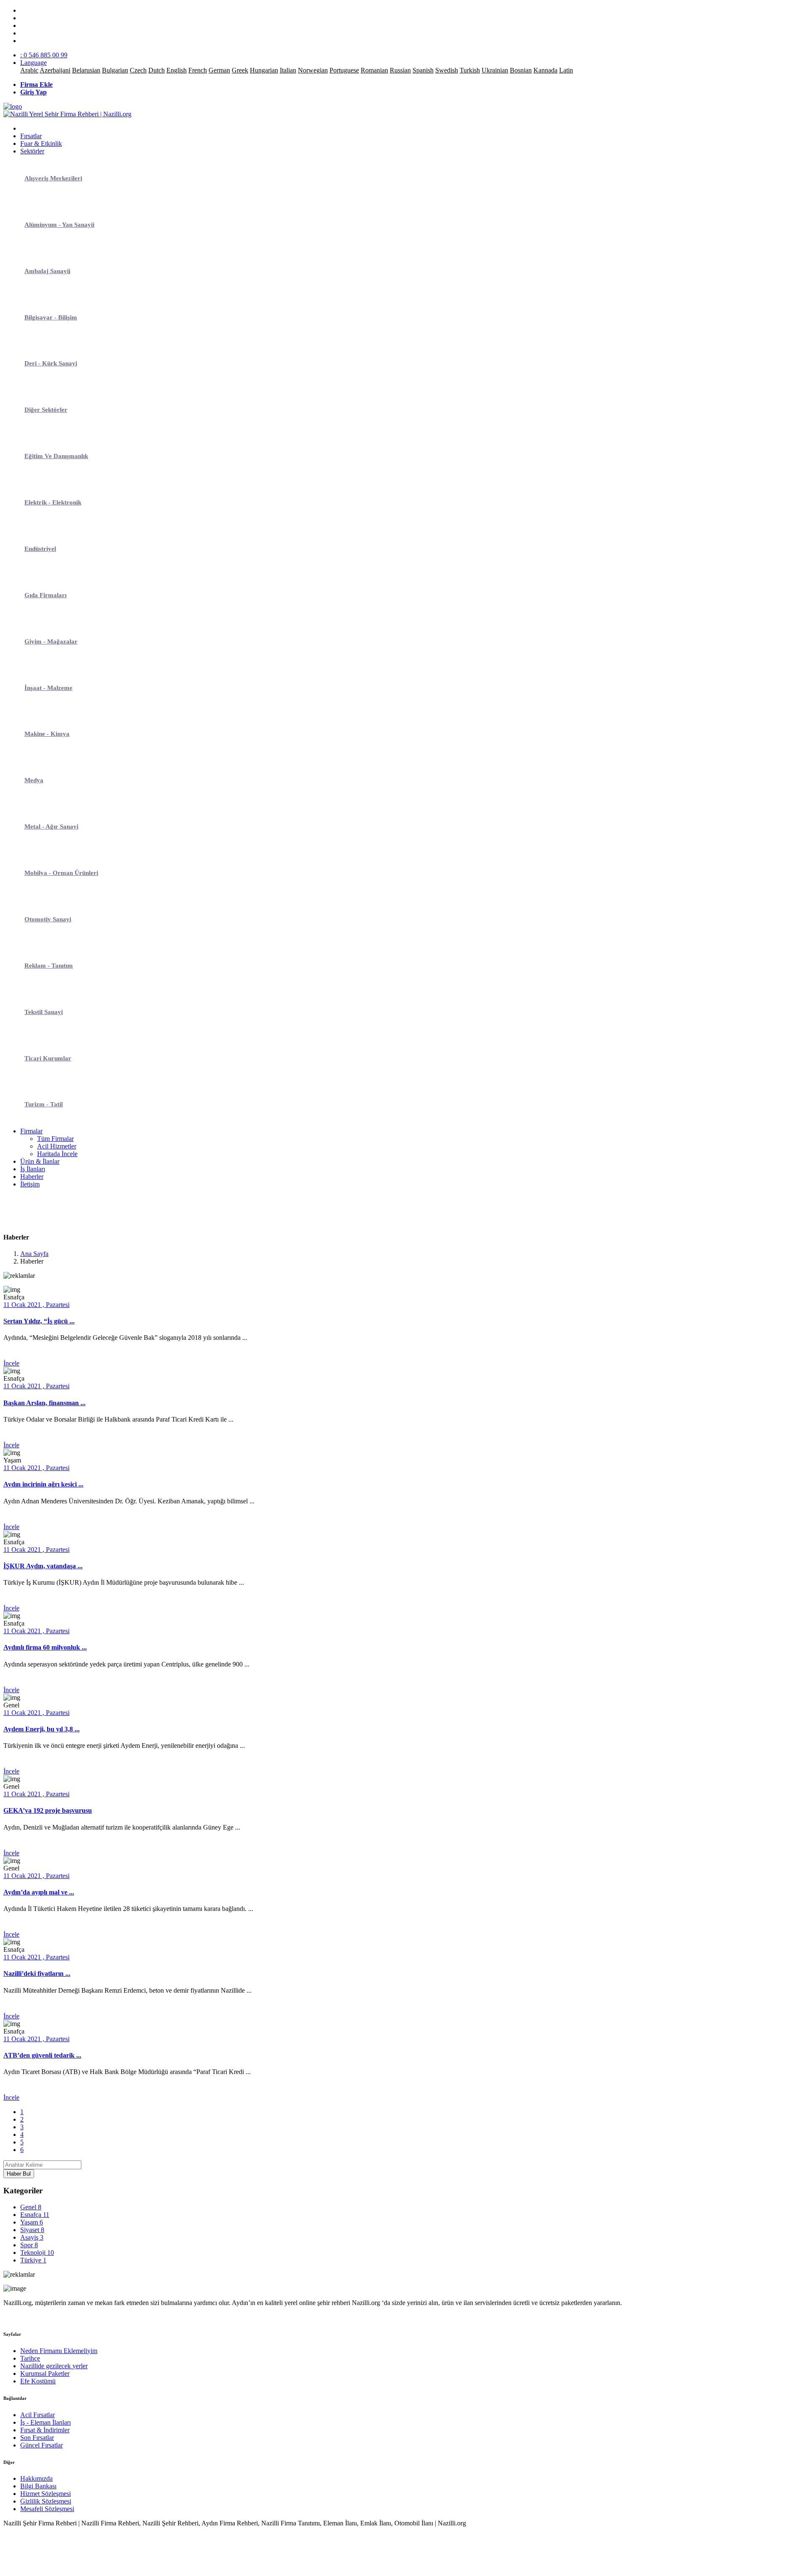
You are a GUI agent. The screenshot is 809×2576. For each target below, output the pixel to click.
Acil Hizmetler (57, 1146)
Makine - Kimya (47, 734)
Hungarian (264, 70)
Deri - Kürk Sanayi (51, 363)
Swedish (447, 70)
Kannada (545, 70)
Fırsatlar (31, 136)
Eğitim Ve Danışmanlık (56, 456)
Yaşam (32, 2222)
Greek (240, 70)
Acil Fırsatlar (38, 2415)
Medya (34, 780)
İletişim (30, 1184)
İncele (11, 1363)
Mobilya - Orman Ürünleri (61, 873)
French (198, 70)
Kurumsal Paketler (45, 2373)
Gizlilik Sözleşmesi (46, 2501)
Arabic (29, 70)
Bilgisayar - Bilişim (51, 317)
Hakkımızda (36, 2478)
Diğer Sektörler (46, 410)
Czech (138, 70)
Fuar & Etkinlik (41, 144)
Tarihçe (30, 2358)
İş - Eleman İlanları (46, 2422)
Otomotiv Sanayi (48, 919)
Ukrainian (495, 70)
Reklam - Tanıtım (49, 966)
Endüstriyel (40, 549)
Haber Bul (19, 2174)
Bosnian (521, 70)
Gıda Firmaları (46, 595)
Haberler (32, 1177)
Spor (29, 2245)
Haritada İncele (57, 1154)
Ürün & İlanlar (40, 1161)
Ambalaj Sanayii (47, 271)
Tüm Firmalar (55, 1139)
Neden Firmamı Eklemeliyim (59, 2351)
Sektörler (32, 151)
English (177, 70)
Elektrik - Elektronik (53, 502)
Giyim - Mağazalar (51, 641)
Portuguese (344, 70)
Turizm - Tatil (44, 1104)
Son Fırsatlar (37, 2438)
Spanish (423, 70)
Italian (288, 70)
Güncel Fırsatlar (42, 2445)
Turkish (470, 70)
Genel (31, 2207)
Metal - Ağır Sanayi (51, 826)
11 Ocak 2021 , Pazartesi (36, 1305)
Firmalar (31, 1131)
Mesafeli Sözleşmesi (47, 2509)
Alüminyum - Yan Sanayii (59, 225)
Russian (400, 70)
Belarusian (86, 70)
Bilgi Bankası (38, 2486)
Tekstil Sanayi (44, 1012)
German (219, 70)
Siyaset (32, 2230)
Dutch (157, 70)
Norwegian (313, 70)
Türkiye (33, 2260)
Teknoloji (37, 2253)
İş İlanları (33, 1169)
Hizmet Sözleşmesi (46, 2494)
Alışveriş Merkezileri (53, 178)
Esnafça (35, 2215)
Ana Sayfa (34, 1254)
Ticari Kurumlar (48, 1058)
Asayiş (32, 2237)
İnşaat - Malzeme (48, 688)
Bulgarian (115, 70)
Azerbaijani (55, 70)
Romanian (374, 70)
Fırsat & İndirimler (45, 2430)
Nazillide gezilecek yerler (54, 2366)
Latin (566, 70)
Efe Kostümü (38, 2381)
